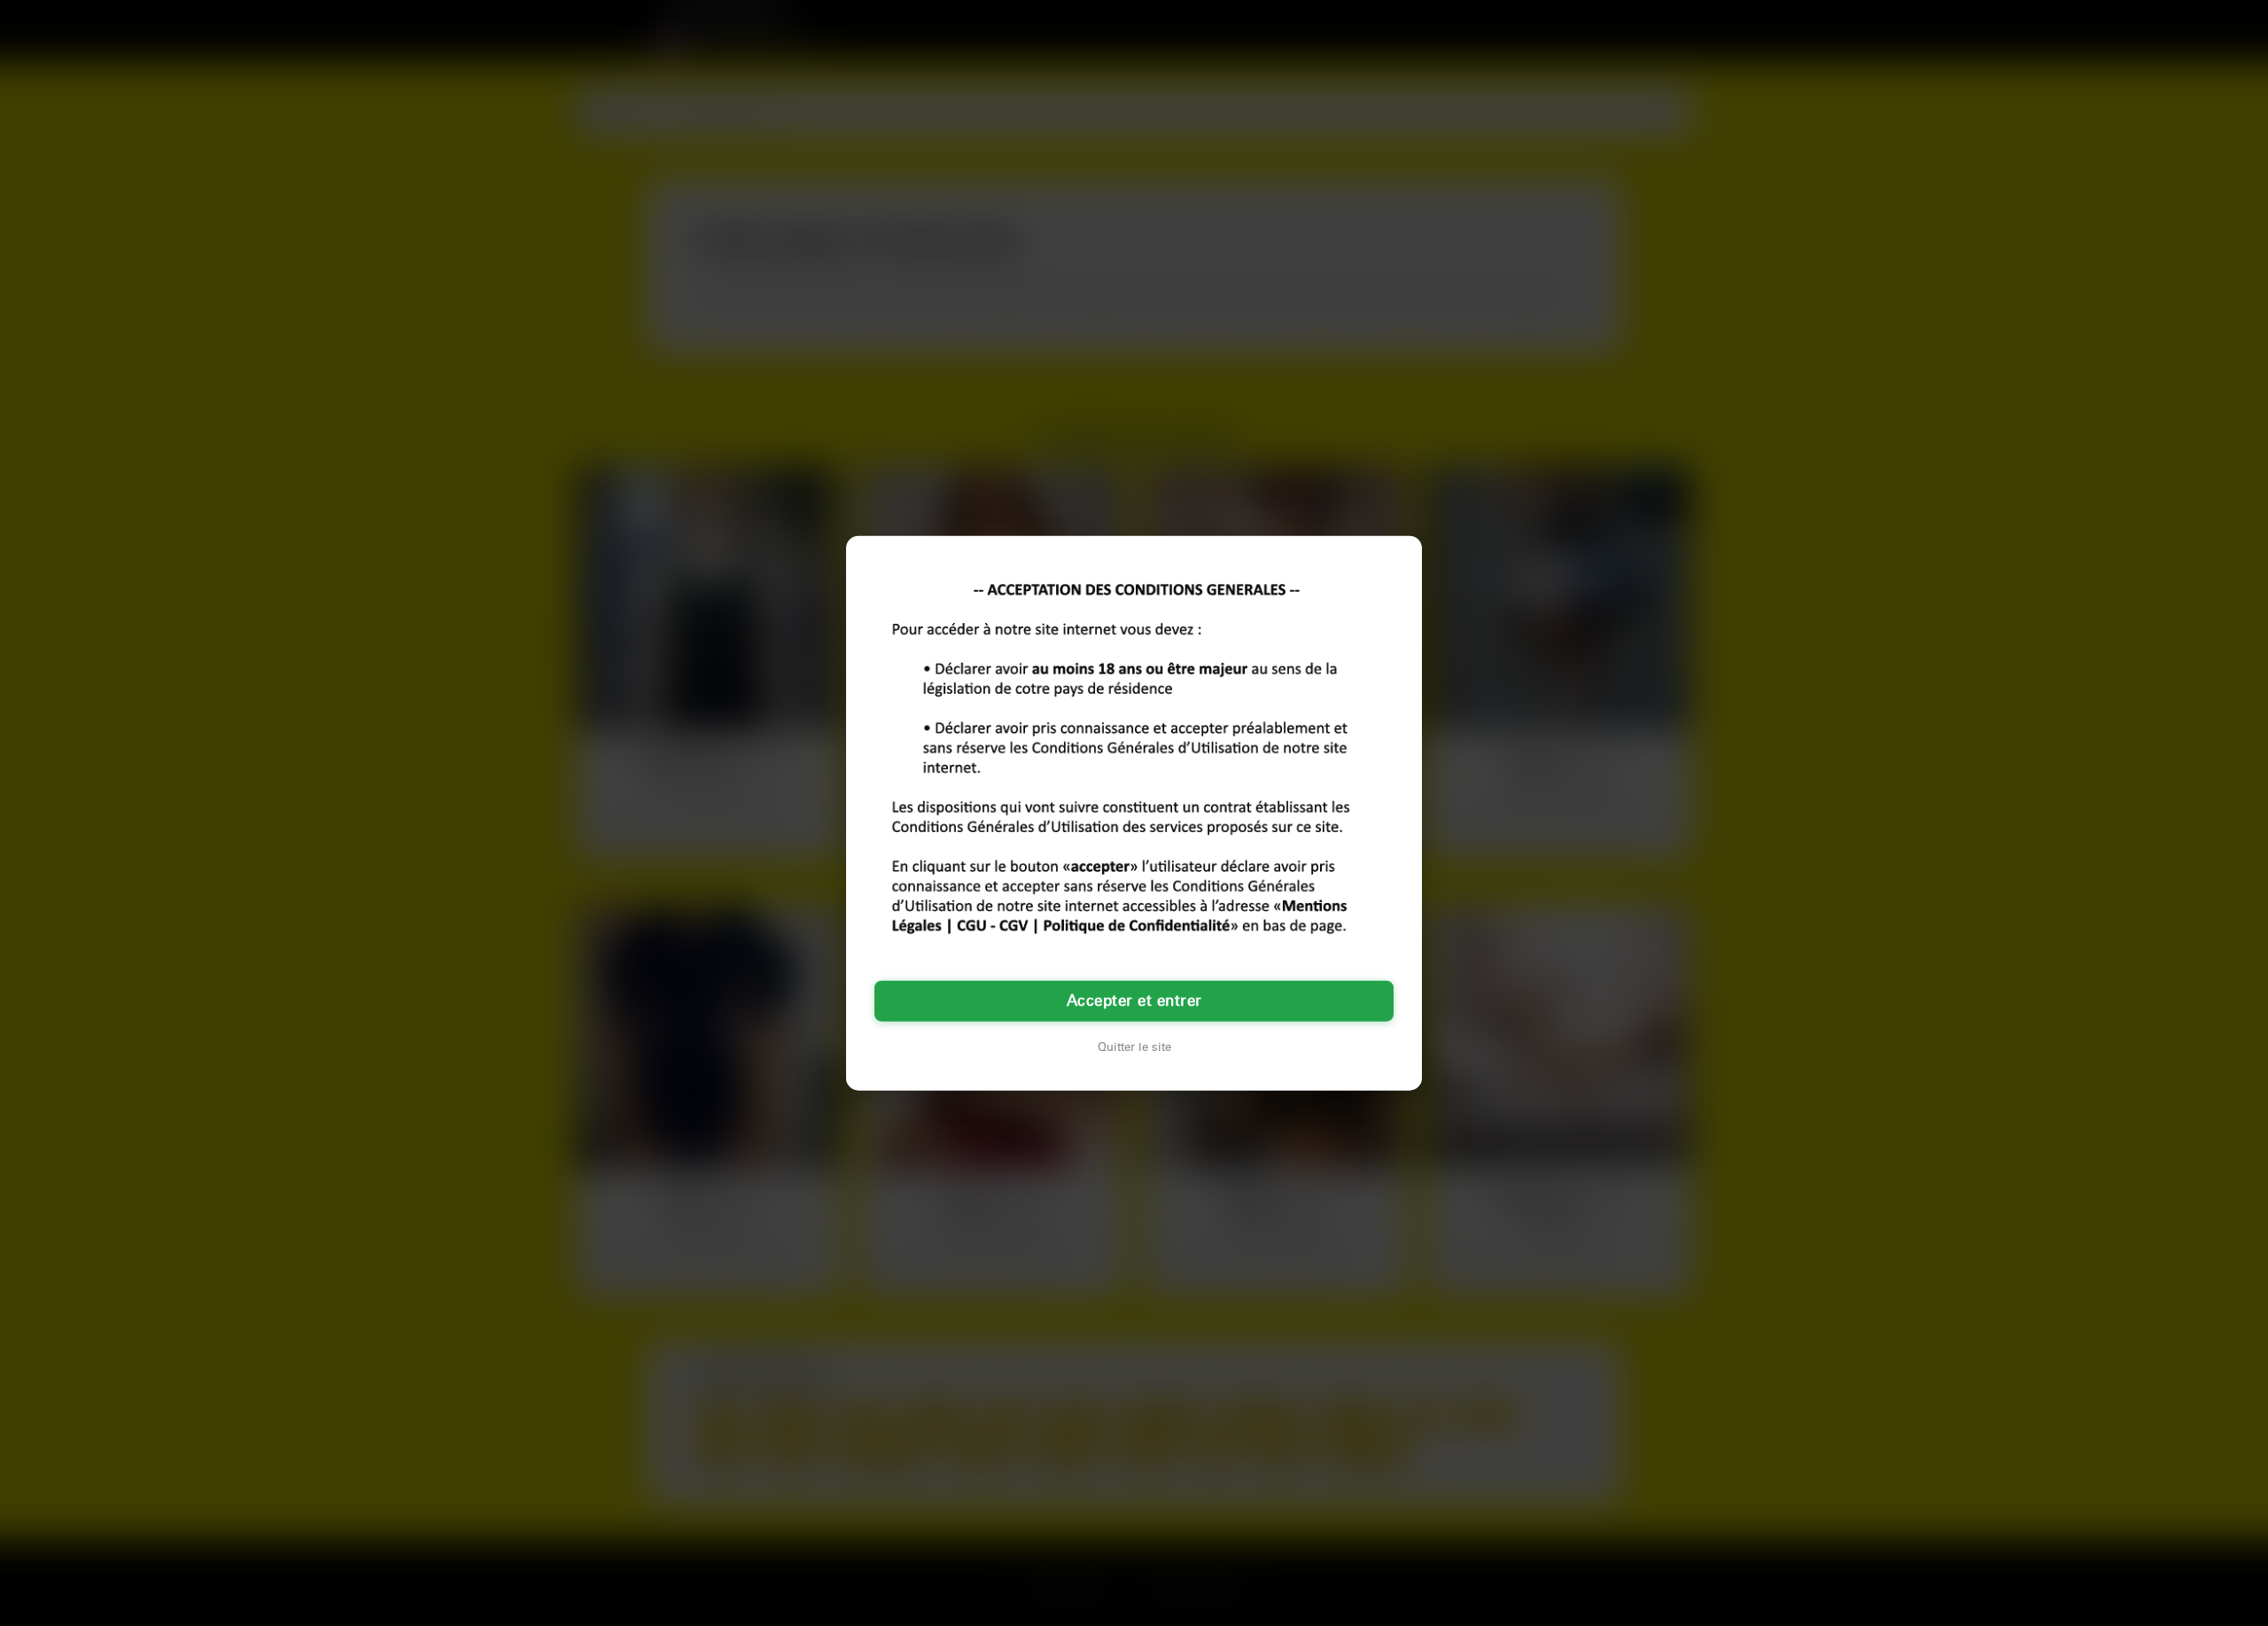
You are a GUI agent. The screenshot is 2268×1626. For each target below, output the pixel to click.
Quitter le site (1134, 1047)
